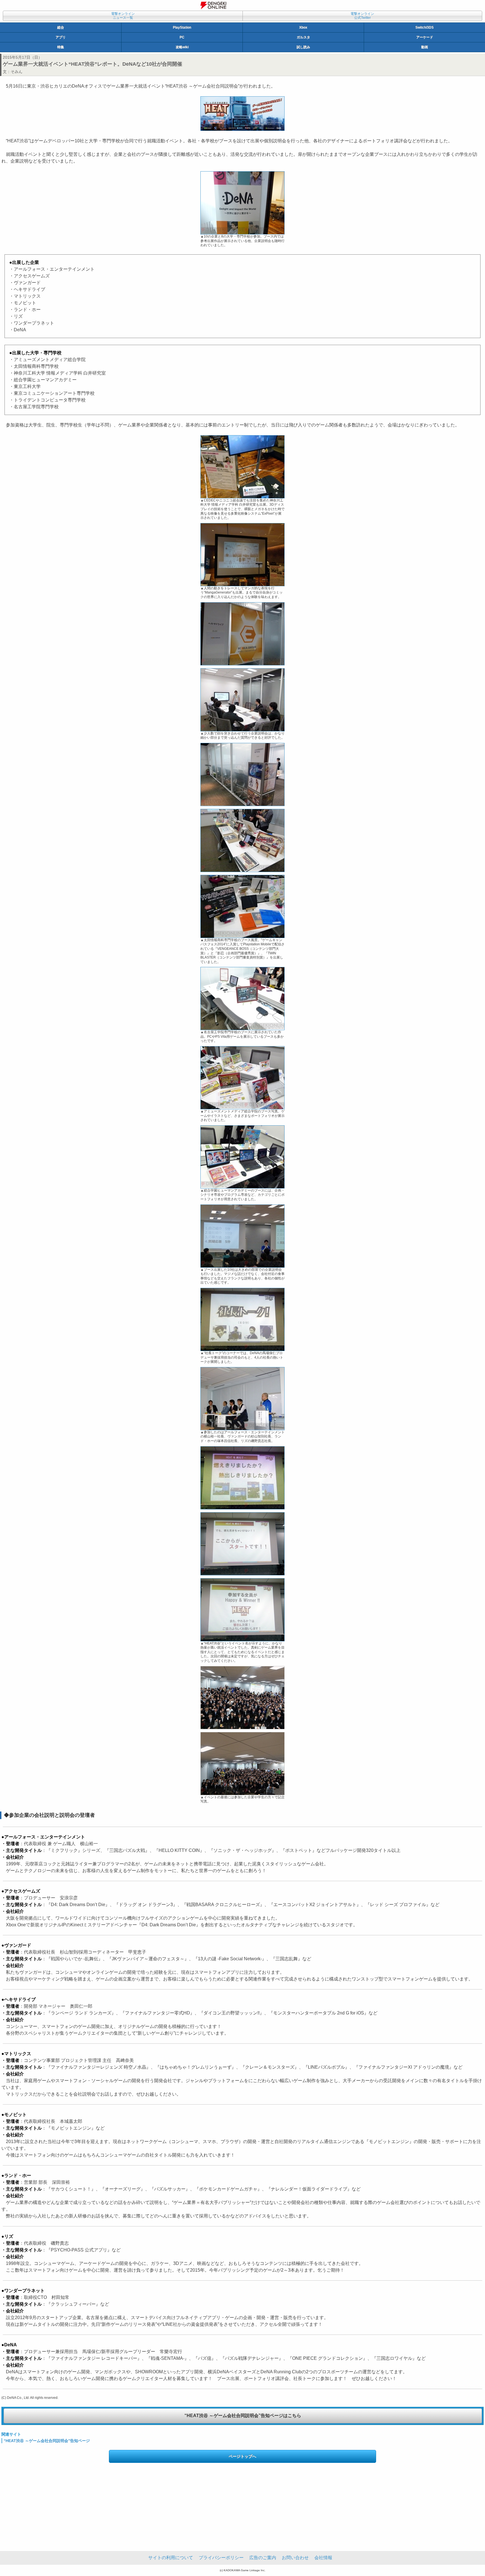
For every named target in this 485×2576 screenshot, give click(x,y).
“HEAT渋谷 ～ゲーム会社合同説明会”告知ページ (47, 2441)
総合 (61, 28)
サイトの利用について (171, 2558)
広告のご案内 (263, 2558)
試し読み (303, 47)
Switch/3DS (425, 28)
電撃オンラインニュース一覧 (123, 16)
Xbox (303, 28)
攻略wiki (182, 47)
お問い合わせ (295, 2558)
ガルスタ (303, 37)
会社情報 (323, 2558)
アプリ (61, 37)
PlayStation (182, 28)
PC (182, 37)
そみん (17, 72)
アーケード (425, 37)
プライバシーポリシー (221, 2558)
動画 (425, 47)
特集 (61, 47)
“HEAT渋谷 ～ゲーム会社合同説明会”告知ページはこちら (243, 2416)
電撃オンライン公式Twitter (362, 16)
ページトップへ (242, 2456)
